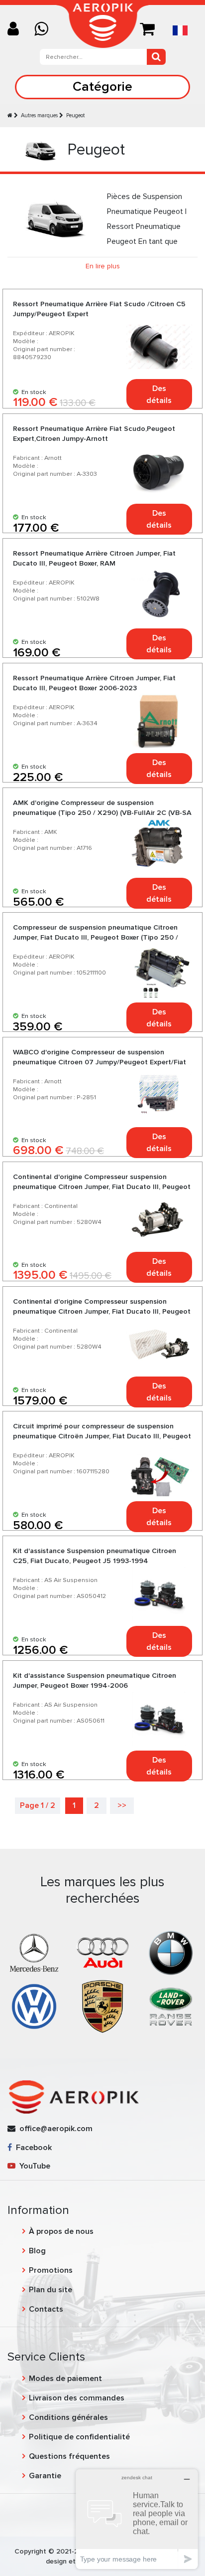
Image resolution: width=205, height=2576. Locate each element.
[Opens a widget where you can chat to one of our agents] (137, 2519)
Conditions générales (68, 2417)
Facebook (32, 2148)
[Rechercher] (156, 57)
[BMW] (171, 1952)
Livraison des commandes (77, 2398)
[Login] (17, 30)
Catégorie (102, 87)
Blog (37, 2251)
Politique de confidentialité (79, 2437)
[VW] (34, 2006)
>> (122, 1805)
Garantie (45, 2476)
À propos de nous (61, 2231)
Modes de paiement (65, 2378)
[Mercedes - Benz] (34, 1952)
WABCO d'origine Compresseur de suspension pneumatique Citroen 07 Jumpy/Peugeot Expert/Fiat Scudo (100, 1062)
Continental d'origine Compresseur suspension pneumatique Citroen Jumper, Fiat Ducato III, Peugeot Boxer (102, 1311)
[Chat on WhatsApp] (45, 30)
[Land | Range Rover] (171, 2006)
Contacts (46, 2309)
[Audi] (102, 1952)
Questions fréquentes (69, 2456)
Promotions (51, 2270)
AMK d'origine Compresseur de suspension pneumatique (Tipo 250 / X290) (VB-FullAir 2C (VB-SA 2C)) (102, 813)
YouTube (33, 2166)
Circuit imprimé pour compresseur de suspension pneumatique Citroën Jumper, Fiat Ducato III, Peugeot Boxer (102, 1436)
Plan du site (51, 2290)
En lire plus (103, 266)
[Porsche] (102, 2006)
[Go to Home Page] (10, 115)
